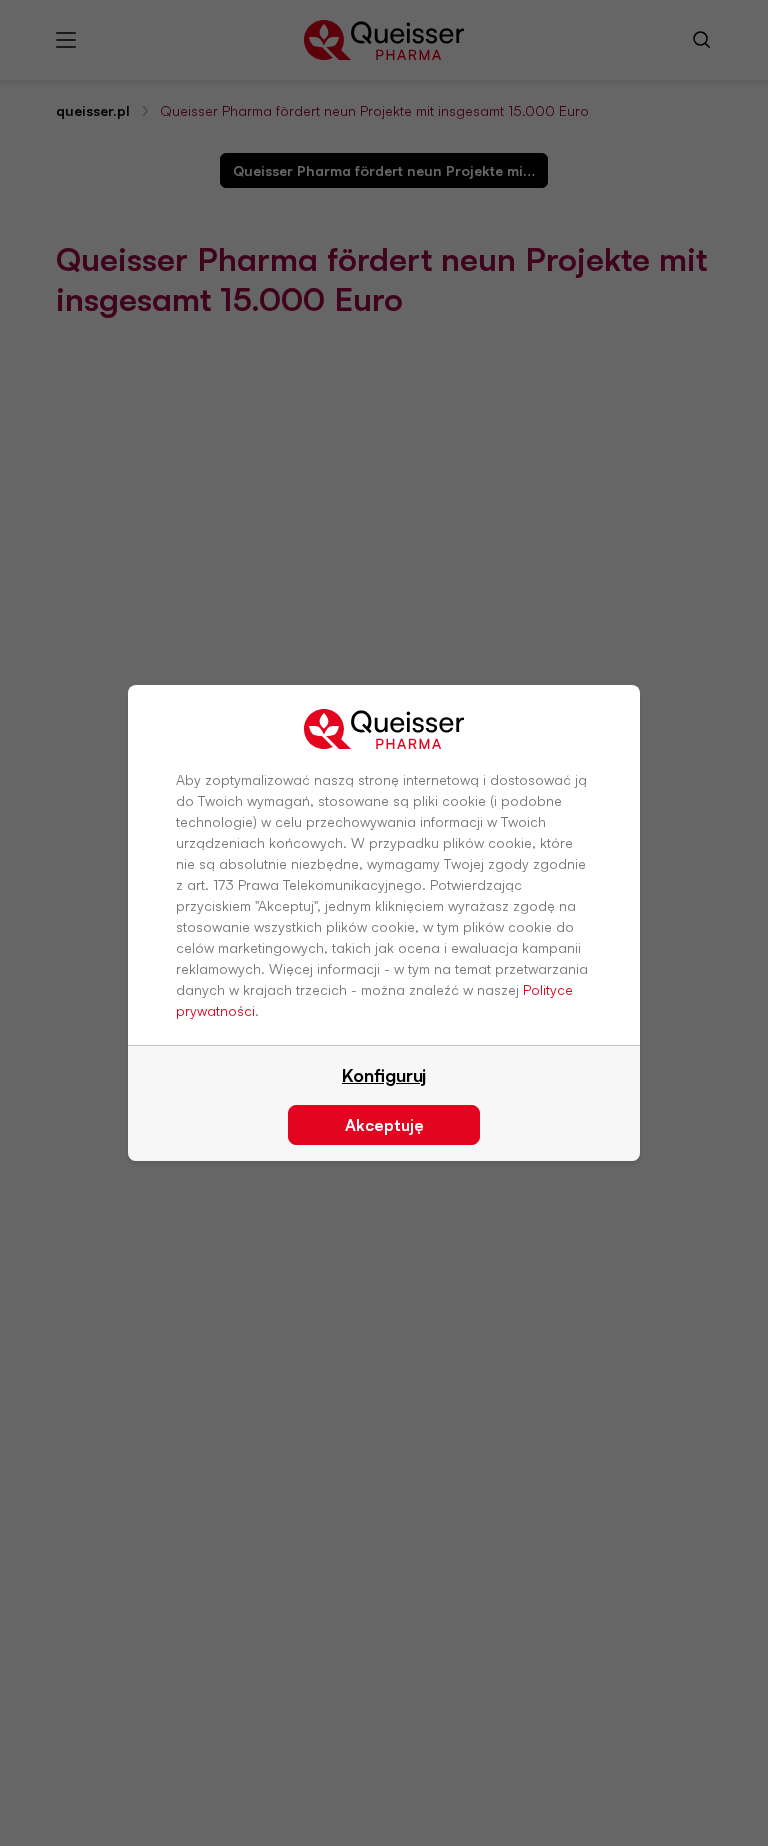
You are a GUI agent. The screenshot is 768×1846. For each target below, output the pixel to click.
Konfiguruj (384, 1075)
